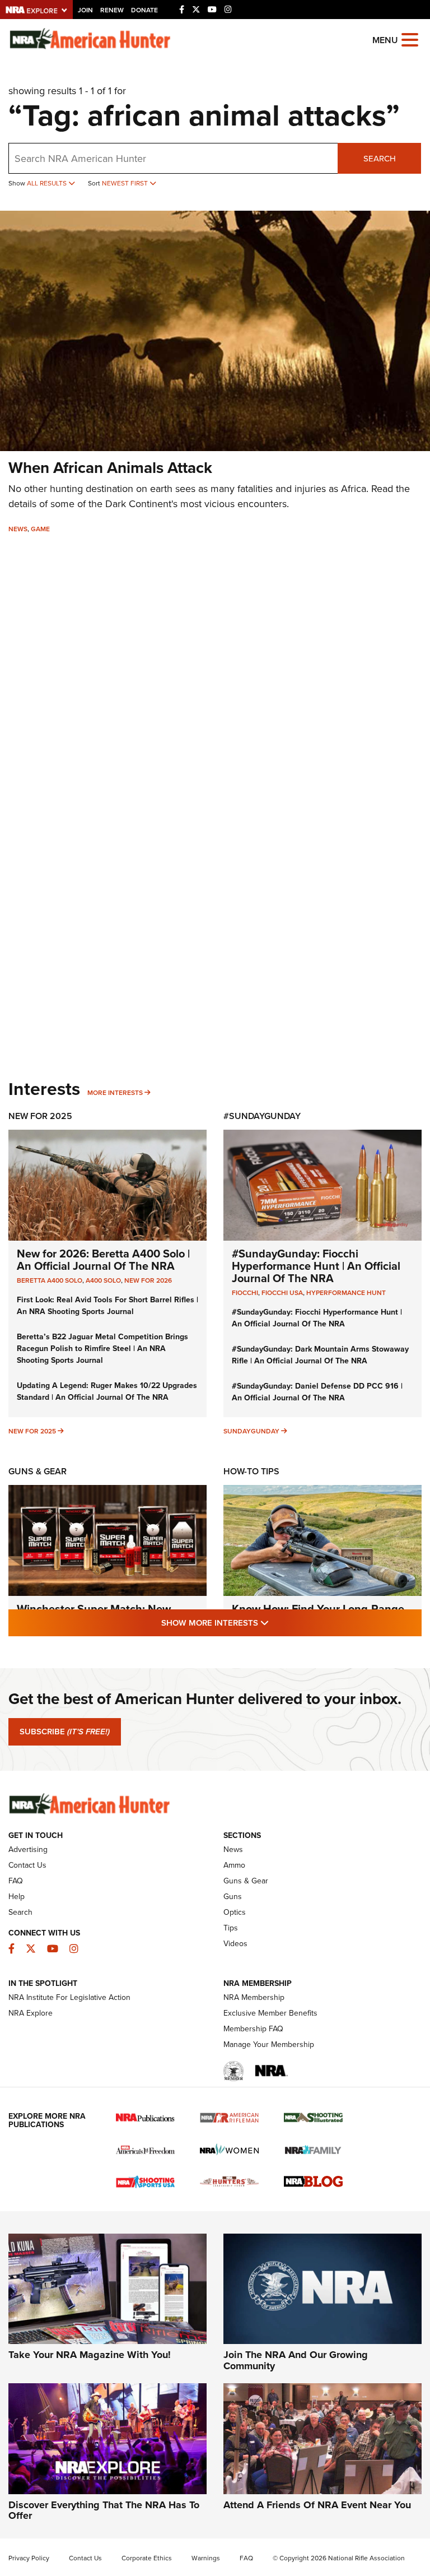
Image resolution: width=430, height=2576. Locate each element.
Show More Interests (275, 1623)
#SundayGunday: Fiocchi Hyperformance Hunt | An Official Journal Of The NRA (316, 1266)
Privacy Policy (29, 2558)
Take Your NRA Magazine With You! (90, 2355)
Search (380, 159)
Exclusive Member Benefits (270, 2013)
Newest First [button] (126, 183)
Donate (144, 10)
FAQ (16, 1881)
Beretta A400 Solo (50, 1280)
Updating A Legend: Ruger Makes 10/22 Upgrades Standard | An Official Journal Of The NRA (107, 1391)
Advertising (28, 1849)
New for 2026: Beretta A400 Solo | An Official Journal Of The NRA (103, 1260)
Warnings (206, 2558)
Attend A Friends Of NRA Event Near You (317, 2505)
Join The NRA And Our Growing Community (296, 2360)
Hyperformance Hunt (346, 1293)
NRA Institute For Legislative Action (69, 1997)
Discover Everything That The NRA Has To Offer (104, 2510)
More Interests (115, 1093)
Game (40, 529)
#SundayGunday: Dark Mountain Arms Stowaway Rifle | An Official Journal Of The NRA (320, 1355)
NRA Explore (31, 2013)
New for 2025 (32, 1431)
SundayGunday (251, 1431)
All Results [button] (48, 183)
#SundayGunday (262, 1116)
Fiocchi (245, 1293)
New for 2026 (148, 1280)
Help (17, 1897)
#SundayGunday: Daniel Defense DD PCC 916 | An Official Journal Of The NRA (317, 1392)
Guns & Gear (38, 1471)
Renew (112, 10)
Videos (235, 1944)
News (18, 529)
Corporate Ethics (147, 2558)
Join (85, 10)
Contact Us (27, 1865)
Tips (231, 1928)
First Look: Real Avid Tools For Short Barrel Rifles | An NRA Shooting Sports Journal (107, 1306)
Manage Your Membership (269, 2044)
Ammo (234, 1865)
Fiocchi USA (282, 1293)
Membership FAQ (253, 2029)
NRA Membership (254, 1997)
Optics (235, 1912)
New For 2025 (40, 1116)
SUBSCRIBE (65, 1732)
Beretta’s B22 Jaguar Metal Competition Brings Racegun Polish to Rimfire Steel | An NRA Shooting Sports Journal (102, 1349)
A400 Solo (103, 1280)
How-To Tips (251, 1471)
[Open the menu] (410, 39)
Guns (233, 1897)
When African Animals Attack (110, 468)
